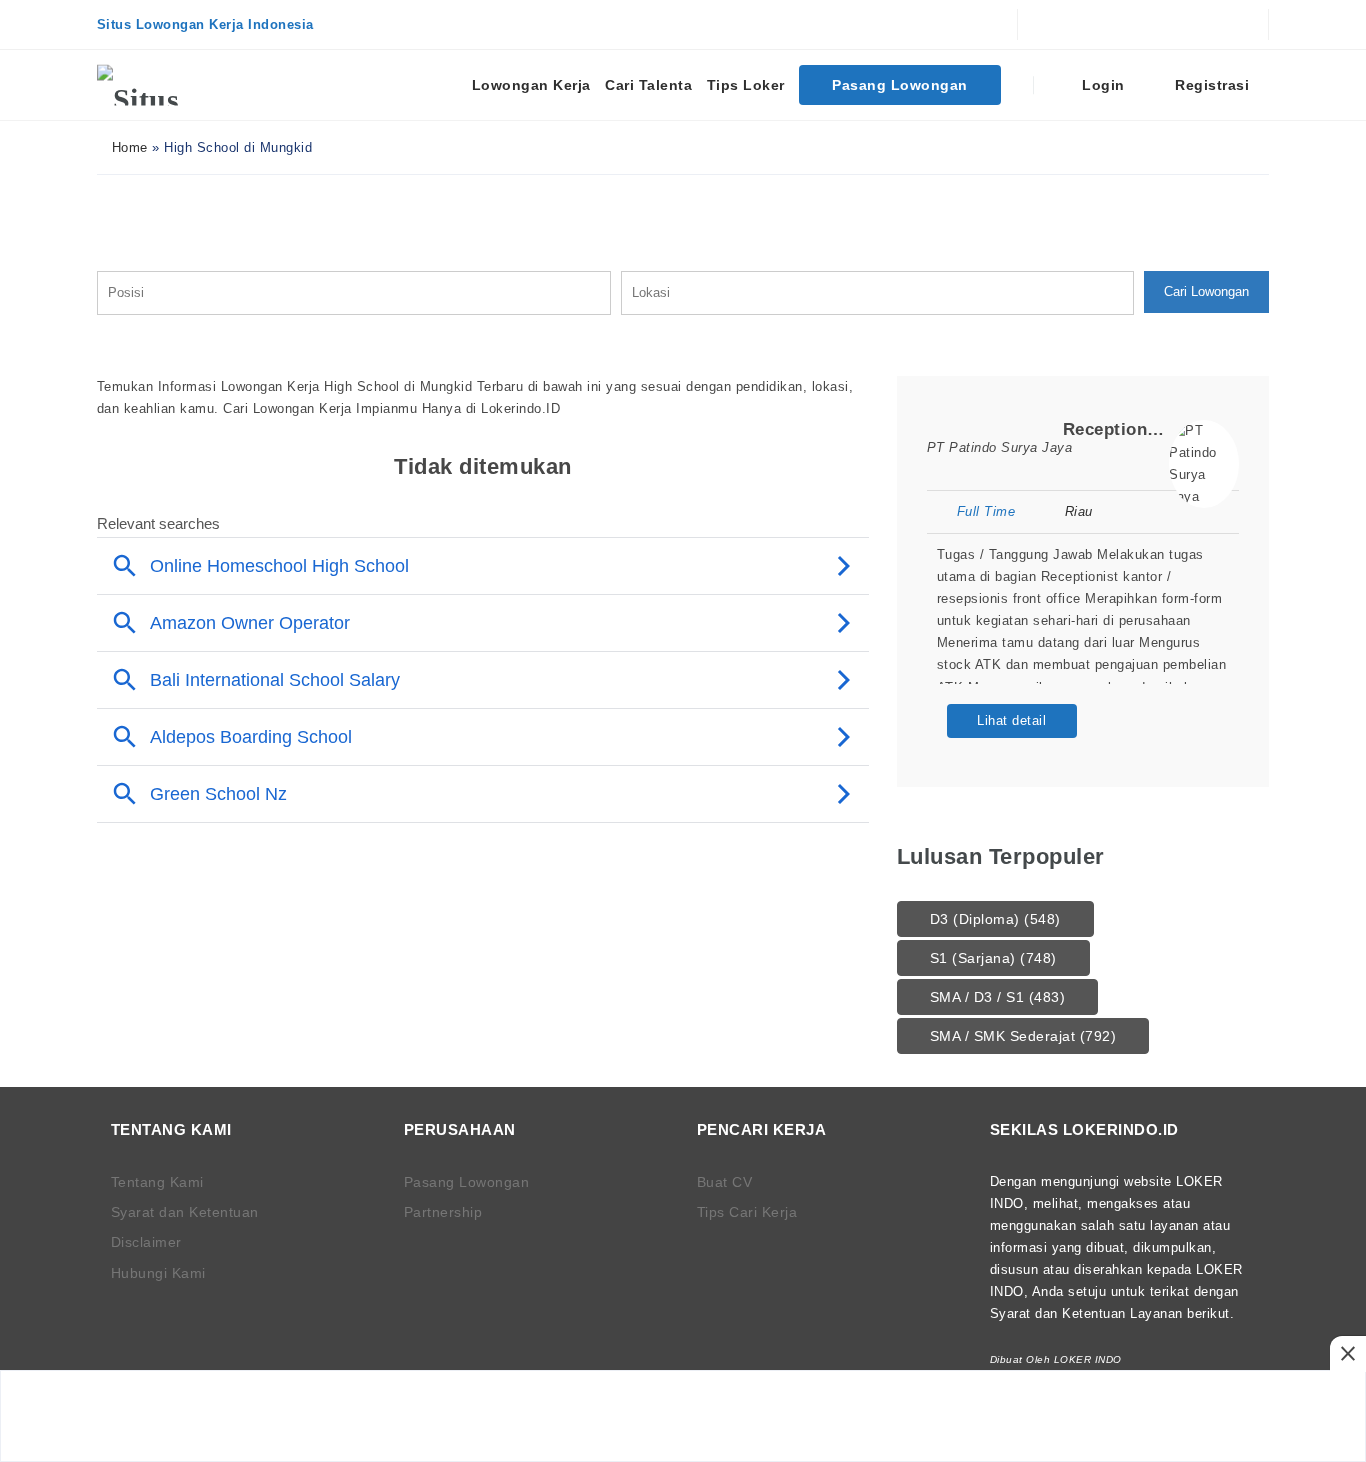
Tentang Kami (157, 1182)
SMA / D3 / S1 (998, 997)
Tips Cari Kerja (747, 1212)
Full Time (986, 511)
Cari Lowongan (1206, 291)
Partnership (443, 1212)
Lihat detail (1011, 720)
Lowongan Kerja (531, 85)
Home (127, 147)
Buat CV (725, 1182)
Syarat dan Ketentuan (185, 1212)
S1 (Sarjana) (993, 958)
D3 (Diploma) (995, 919)
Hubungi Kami (158, 1273)
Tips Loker (746, 85)
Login (1101, 85)
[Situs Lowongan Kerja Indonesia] (172, 85)
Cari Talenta (648, 85)
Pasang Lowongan (900, 85)
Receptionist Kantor (1147, 429)
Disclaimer (146, 1242)
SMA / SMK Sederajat (1023, 1036)
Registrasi (1210, 85)
